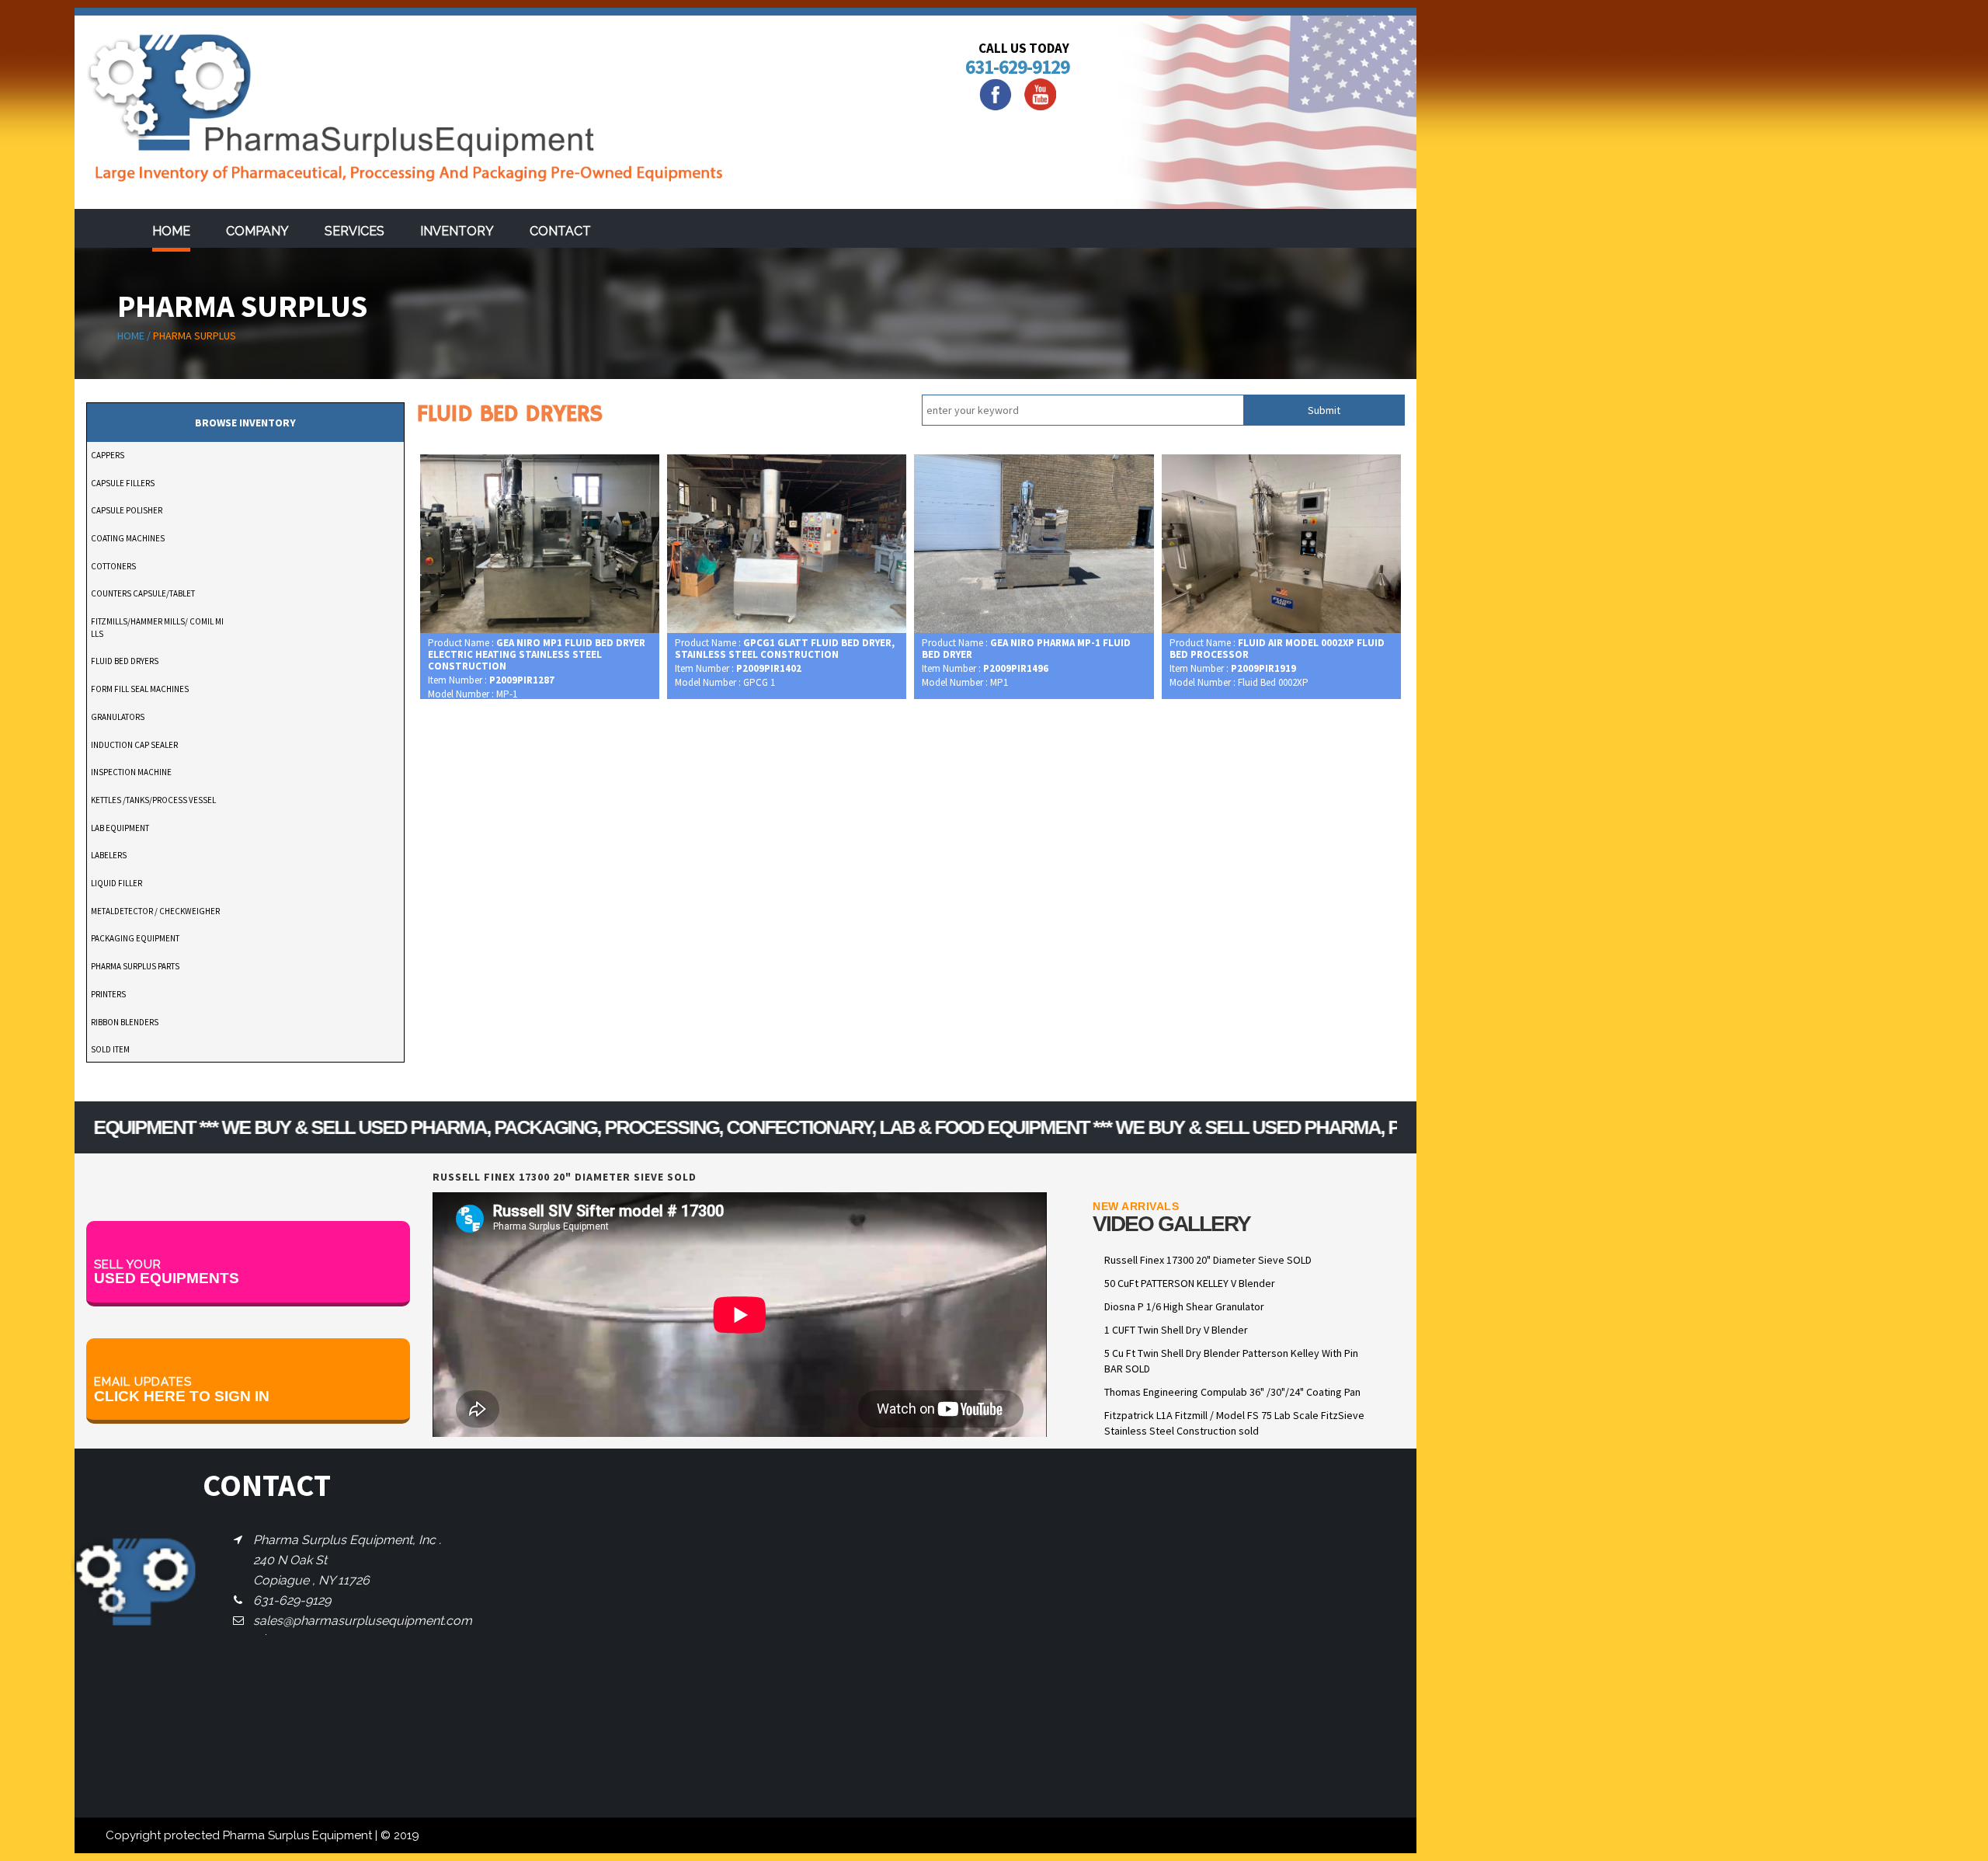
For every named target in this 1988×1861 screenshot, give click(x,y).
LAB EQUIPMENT (120, 828)
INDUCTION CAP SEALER (134, 745)
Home (171, 231)
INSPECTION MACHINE (131, 772)
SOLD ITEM (110, 1049)
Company (257, 231)
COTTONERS (113, 566)
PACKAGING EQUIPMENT (135, 938)
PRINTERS (108, 994)
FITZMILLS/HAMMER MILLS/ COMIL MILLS (157, 628)
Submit (1324, 410)
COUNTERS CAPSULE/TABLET (143, 593)
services (355, 231)
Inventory (457, 231)
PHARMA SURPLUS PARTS (135, 966)
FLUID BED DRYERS (125, 661)
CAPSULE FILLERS (123, 483)
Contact (560, 231)
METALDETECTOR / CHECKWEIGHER (155, 911)
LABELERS (109, 855)
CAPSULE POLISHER (127, 510)
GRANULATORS (118, 717)
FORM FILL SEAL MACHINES (140, 689)
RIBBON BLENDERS (125, 1022)
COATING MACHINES (128, 538)
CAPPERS (108, 455)
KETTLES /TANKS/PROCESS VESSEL (153, 800)
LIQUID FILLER (116, 883)
